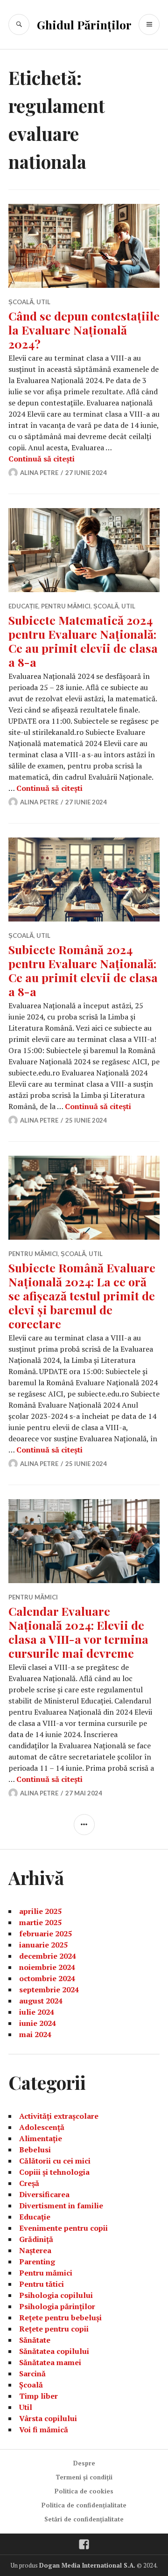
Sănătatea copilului (54, 2351)
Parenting (37, 2262)
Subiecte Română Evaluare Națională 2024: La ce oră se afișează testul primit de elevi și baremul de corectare (82, 1295)
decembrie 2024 (48, 1956)
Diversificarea (44, 2194)
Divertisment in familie (61, 2206)
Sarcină (32, 2374)
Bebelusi (35, 2150)
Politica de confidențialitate (84, 2505)
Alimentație (41, 2138)
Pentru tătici (42, 2284)
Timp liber (38, 2396)
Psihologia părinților (57, 2306)
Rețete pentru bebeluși (60, 2318)
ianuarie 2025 (43, 1945)
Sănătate (35, 2340)
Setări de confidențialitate (84, 2519)
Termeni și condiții (84, 2477)
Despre (84, 2463)
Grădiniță (36, 2239)
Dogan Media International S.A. (87, 2565)
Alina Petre (39, 473)
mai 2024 (35, 2034)
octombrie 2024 (47, 1978)
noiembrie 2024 (47, 1967)
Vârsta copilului (48, 2418)
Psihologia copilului (56, 2295)
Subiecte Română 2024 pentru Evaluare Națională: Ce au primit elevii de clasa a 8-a (83, 970)
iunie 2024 (38, 2023)
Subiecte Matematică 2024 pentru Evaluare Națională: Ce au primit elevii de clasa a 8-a (83, 641)
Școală (21, 302)
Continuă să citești (42, 459)
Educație (23, 606)
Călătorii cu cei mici (55, 2161)
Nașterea (35, 2250)
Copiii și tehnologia (54, 2172)
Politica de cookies (84, 2491)
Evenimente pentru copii (63, 2228)
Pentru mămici (66, 606)
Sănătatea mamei (50, 2362)
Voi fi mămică (44, 2429)
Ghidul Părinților (84, 24)
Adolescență (42, 2127)
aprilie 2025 (40, 1911)
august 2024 (41, 2001)
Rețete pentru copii (54, 2329)
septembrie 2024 (49, 1990)
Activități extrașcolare (59, 2116)
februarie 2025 (45, 1934)
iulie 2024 (37, 2012)
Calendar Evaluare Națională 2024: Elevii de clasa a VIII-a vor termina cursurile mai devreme (78, 1632)
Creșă (29, 2183)
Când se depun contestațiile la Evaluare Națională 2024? (84, 330)
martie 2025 (40, 1922)
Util (43, 302)
